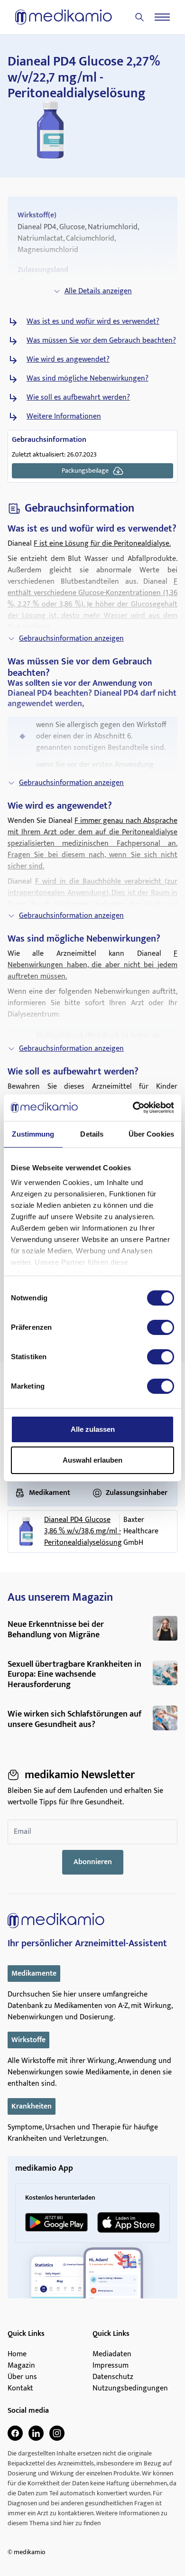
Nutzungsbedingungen (130, 2389)
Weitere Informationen (64, 417)
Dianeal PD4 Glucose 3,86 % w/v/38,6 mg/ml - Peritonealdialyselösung (83, 1531)
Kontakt (20, 2389)
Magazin (21, 2366)
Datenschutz (113, 2377)
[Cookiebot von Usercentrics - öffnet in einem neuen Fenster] (133, 1108)
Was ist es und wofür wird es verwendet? (93, 322)
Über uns (22, 2377)
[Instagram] (57, 2433)
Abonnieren (93, 1862)
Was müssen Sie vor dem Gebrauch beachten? (101, 341)
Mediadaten (112, 2354)
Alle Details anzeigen (98, 291)
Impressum (111, 2366)
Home (17, 2354)
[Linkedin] (36, 2433)
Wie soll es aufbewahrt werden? (78, 398)
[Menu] (162, 17)
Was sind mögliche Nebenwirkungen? (88, 379)
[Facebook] (15, 2433)
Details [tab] (92, 1134)
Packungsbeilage (85, 471)
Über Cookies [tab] (151, 1134)
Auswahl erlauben (92, 1460)
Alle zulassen (93, 1429)
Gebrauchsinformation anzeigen (71, 639)
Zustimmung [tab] (33, 1134)
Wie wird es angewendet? (68, 360)
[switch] (161, 1327)
